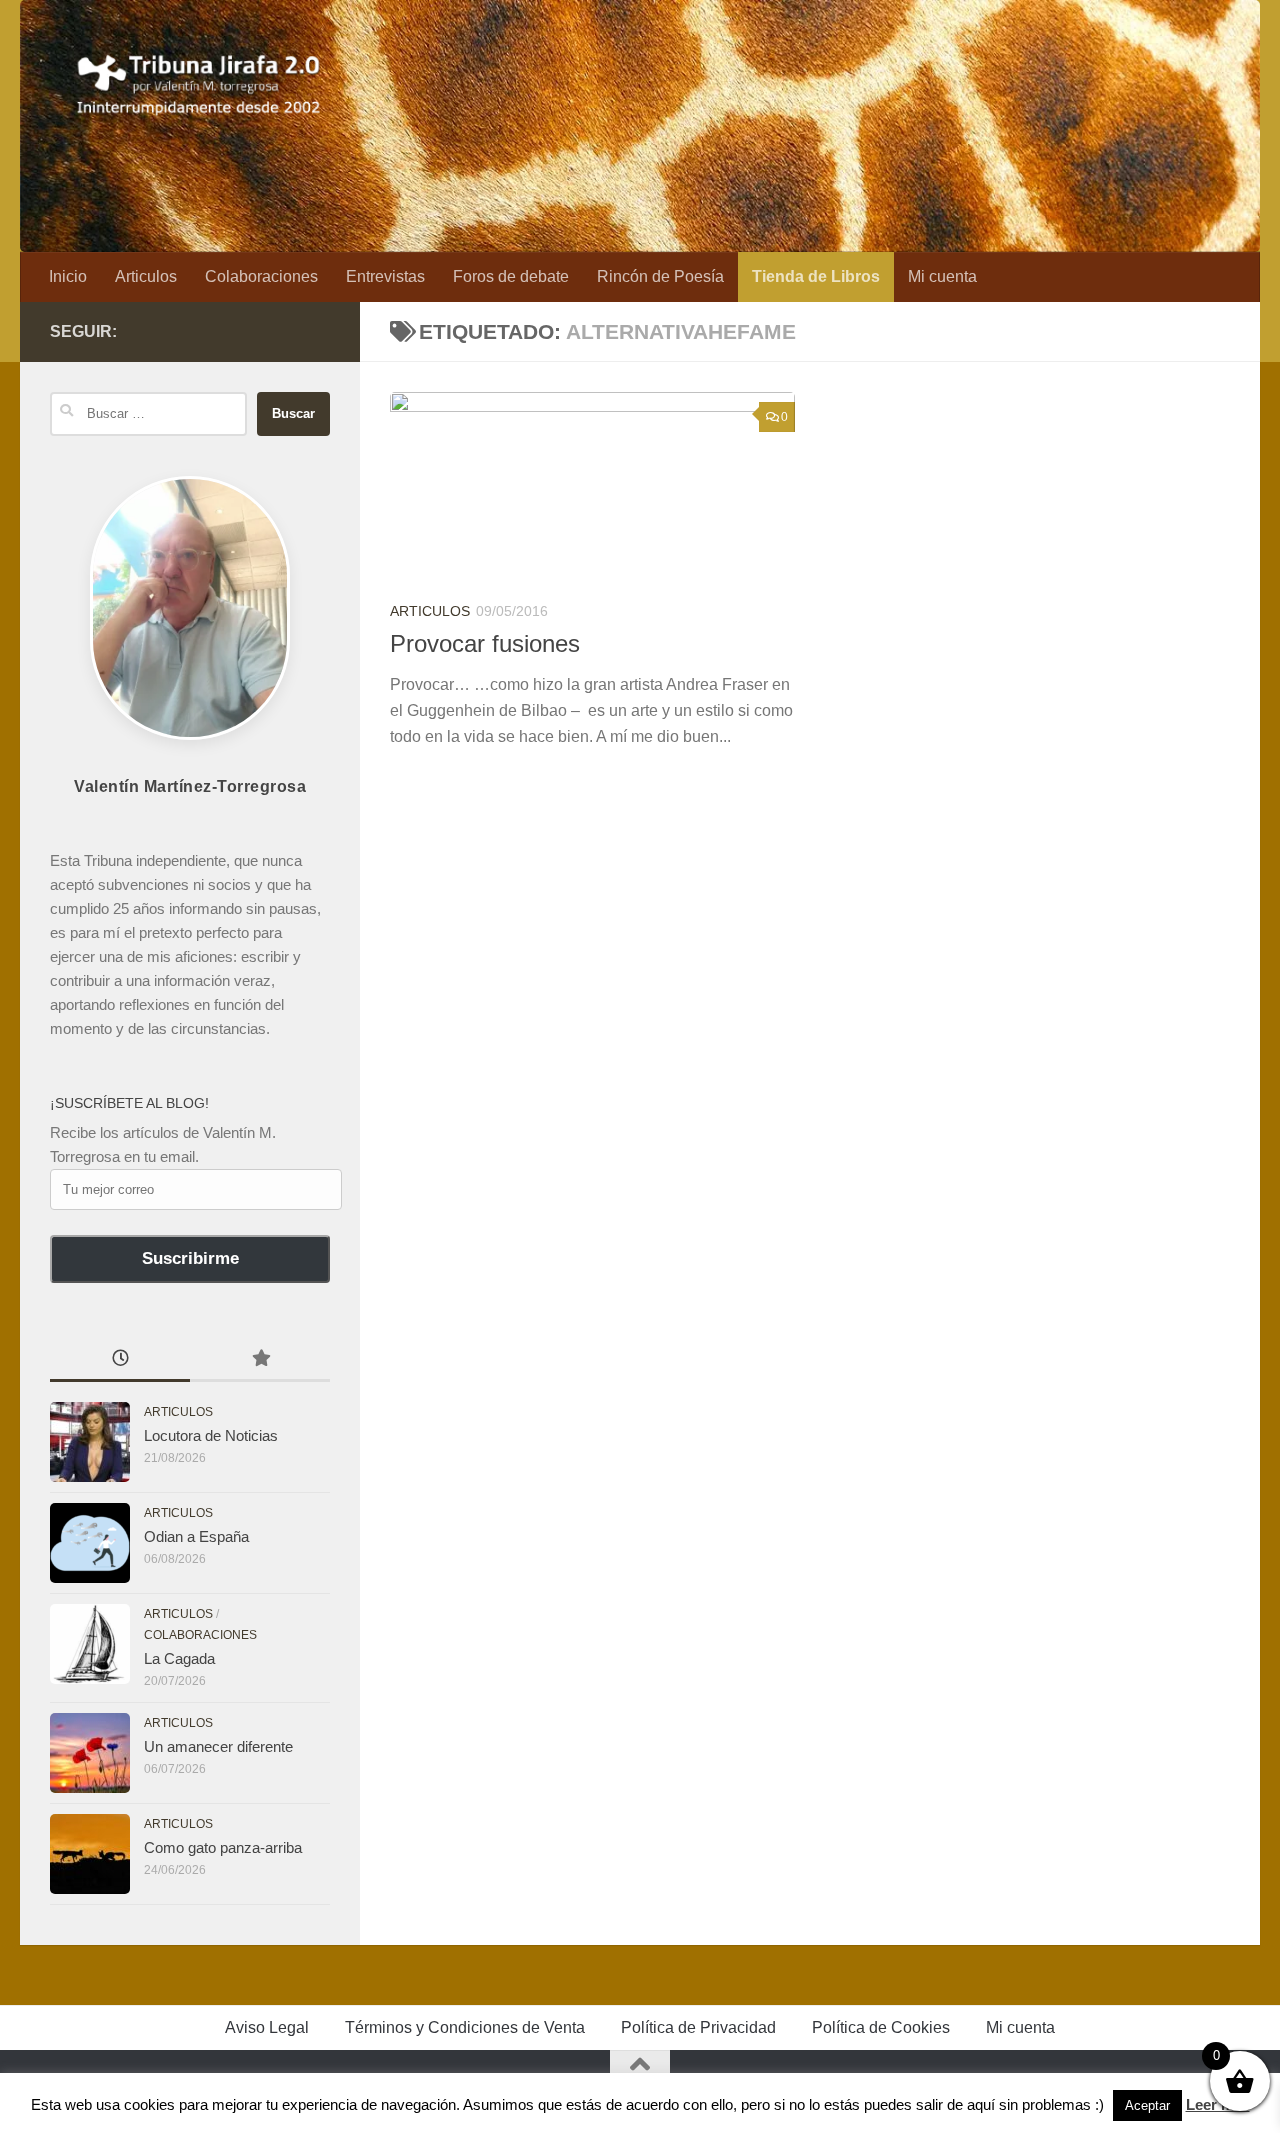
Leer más (1218, 2104)
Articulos (146, 276)
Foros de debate (511, 276)
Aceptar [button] (1147, 2105)
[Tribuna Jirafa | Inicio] (199, 80)
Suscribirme (190, 1258)
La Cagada (179, 1658)
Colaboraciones (261, 276)
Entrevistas (385, 276)
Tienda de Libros (816, 276)
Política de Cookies (881, 2027)
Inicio (68, 276)
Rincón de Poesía (660, 276)
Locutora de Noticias (211, 1435)
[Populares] (260, 1360)
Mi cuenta (942, 276)
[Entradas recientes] (120, 1360)
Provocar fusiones (485, 644)
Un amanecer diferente (218, 1746)
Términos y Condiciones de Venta (465, 2027)
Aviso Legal (267, 2027)
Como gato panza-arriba (223, 1847)
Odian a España (196, 1536)
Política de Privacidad (698, 2027)
